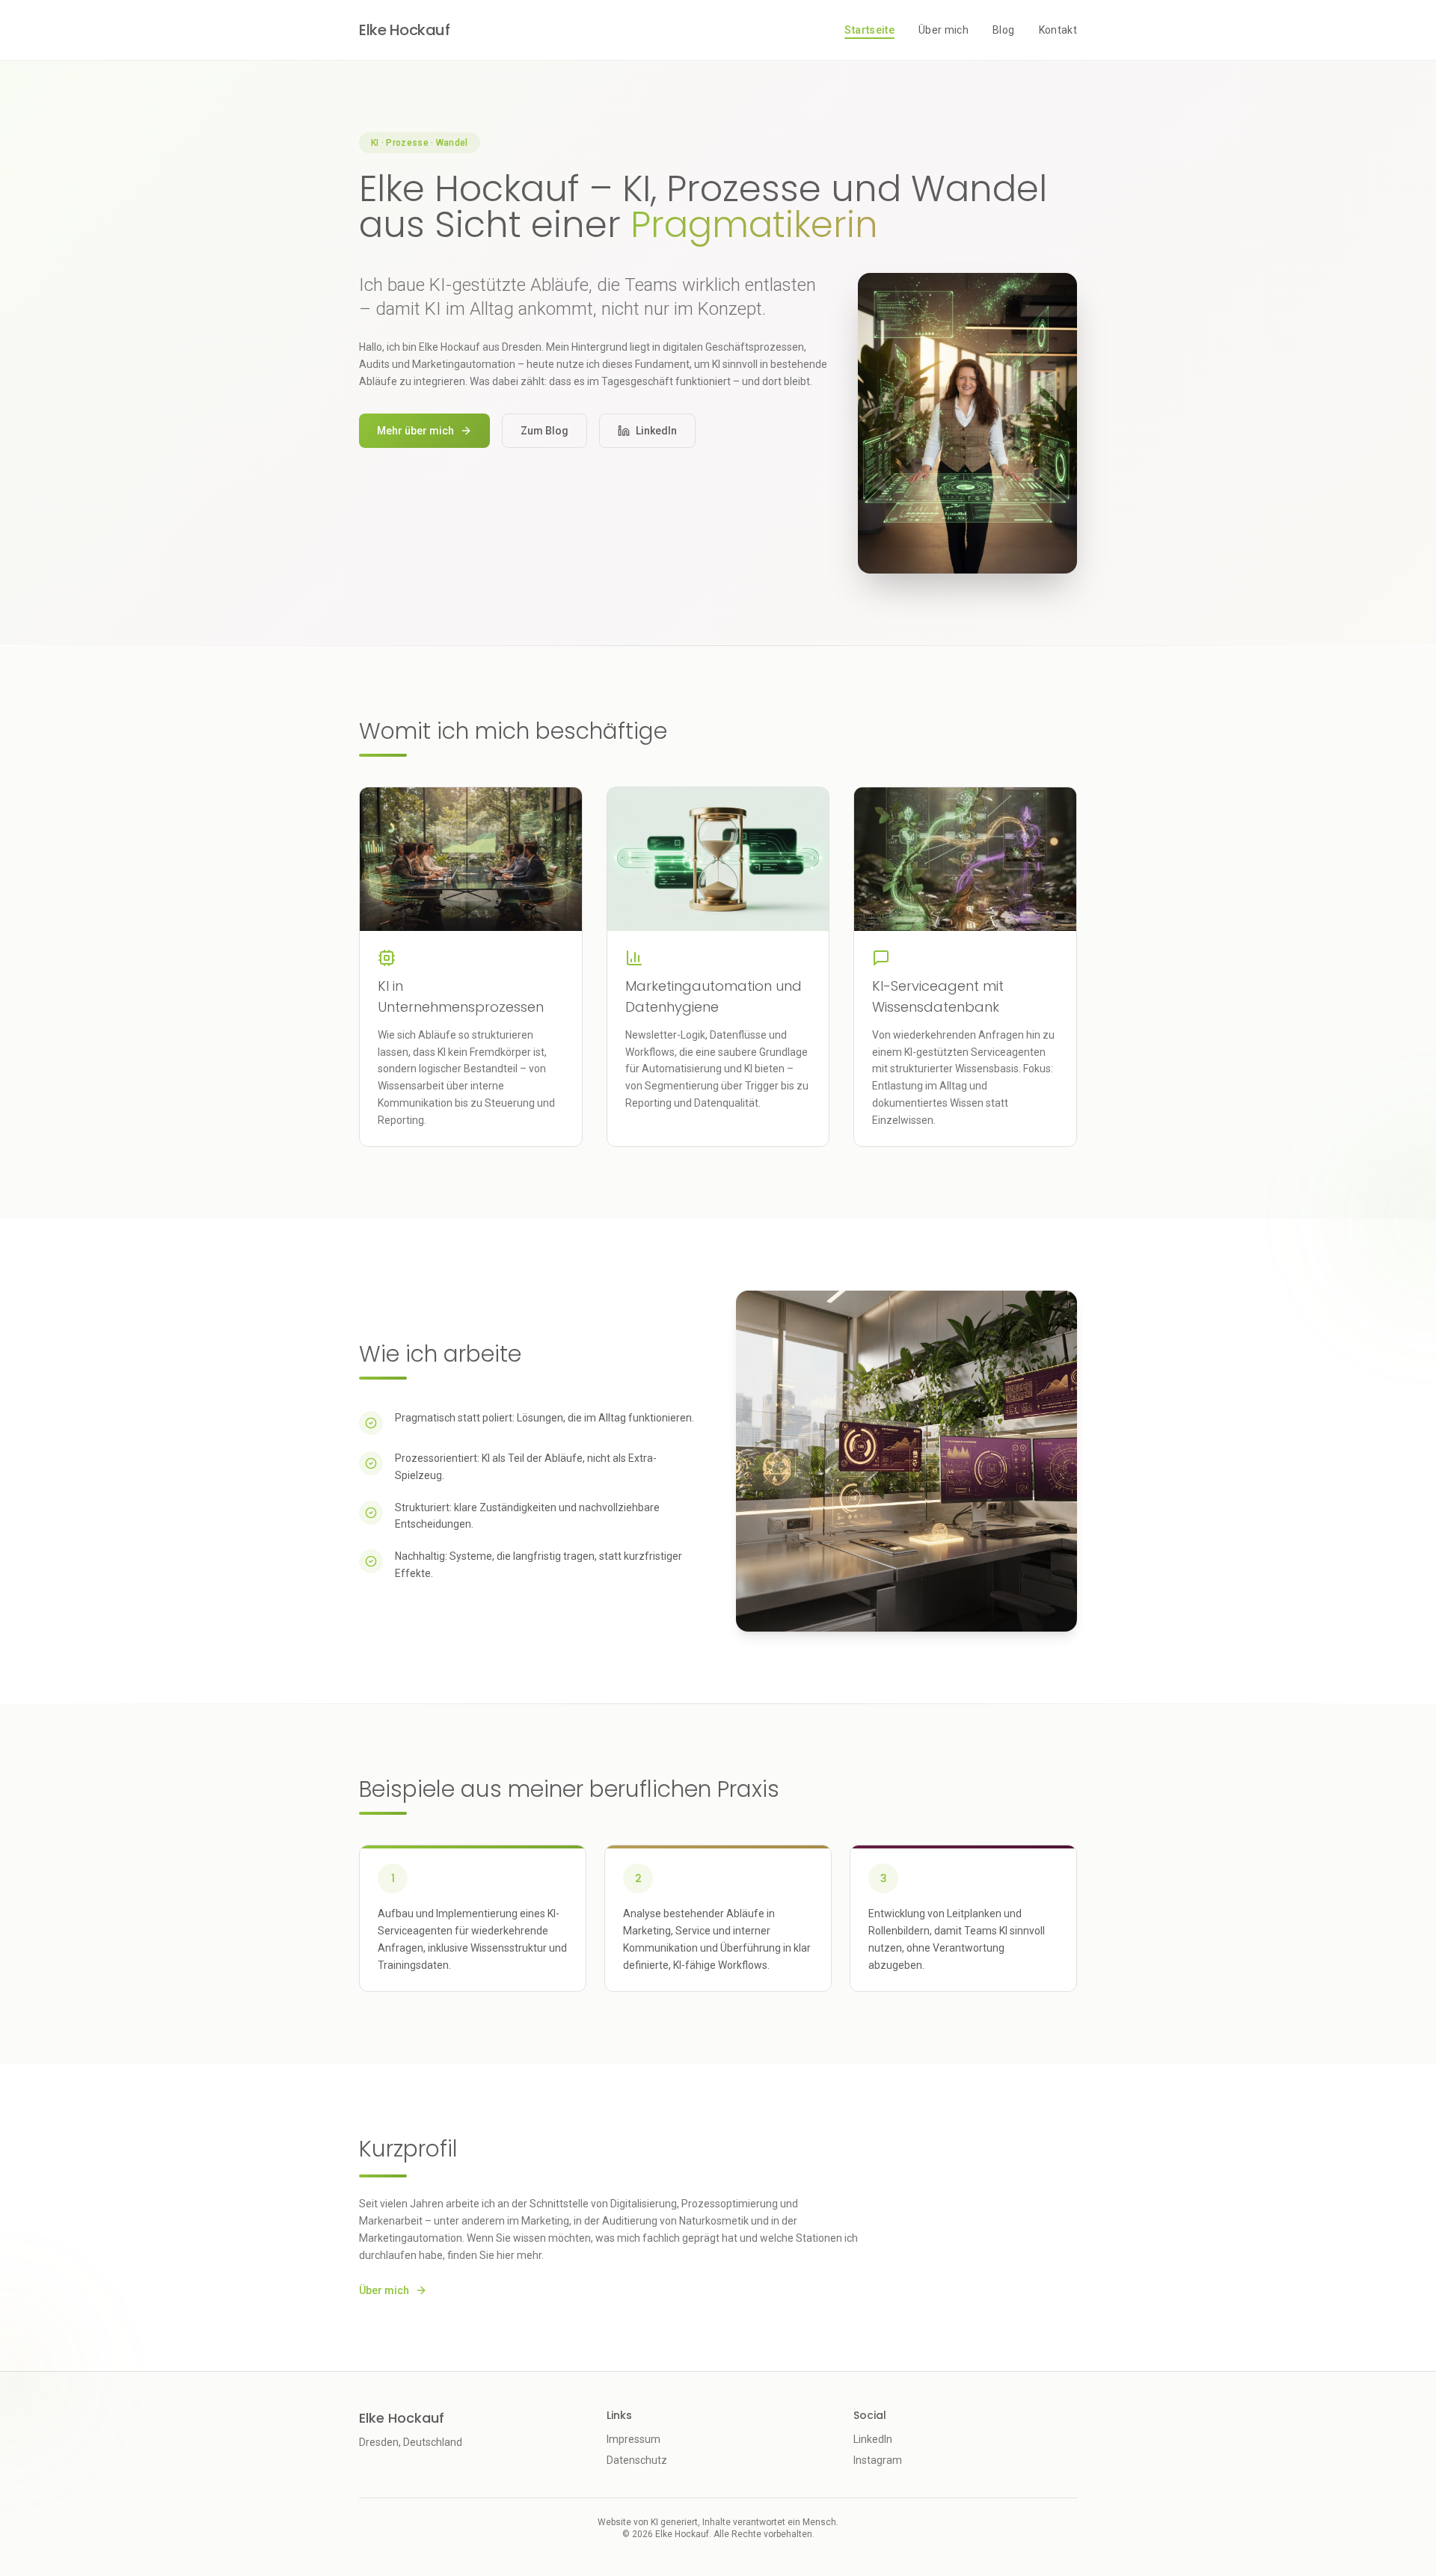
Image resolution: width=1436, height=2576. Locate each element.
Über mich (943, 30)
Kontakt (1058, 30)
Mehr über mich (415, 431)
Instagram (878, 2460)
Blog (1003, 30)
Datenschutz (637, 2460)
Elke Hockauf (404, 30)
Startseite (869, 30)
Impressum (633, 2439)
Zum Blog (544, 431)
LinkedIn (656, 431)
